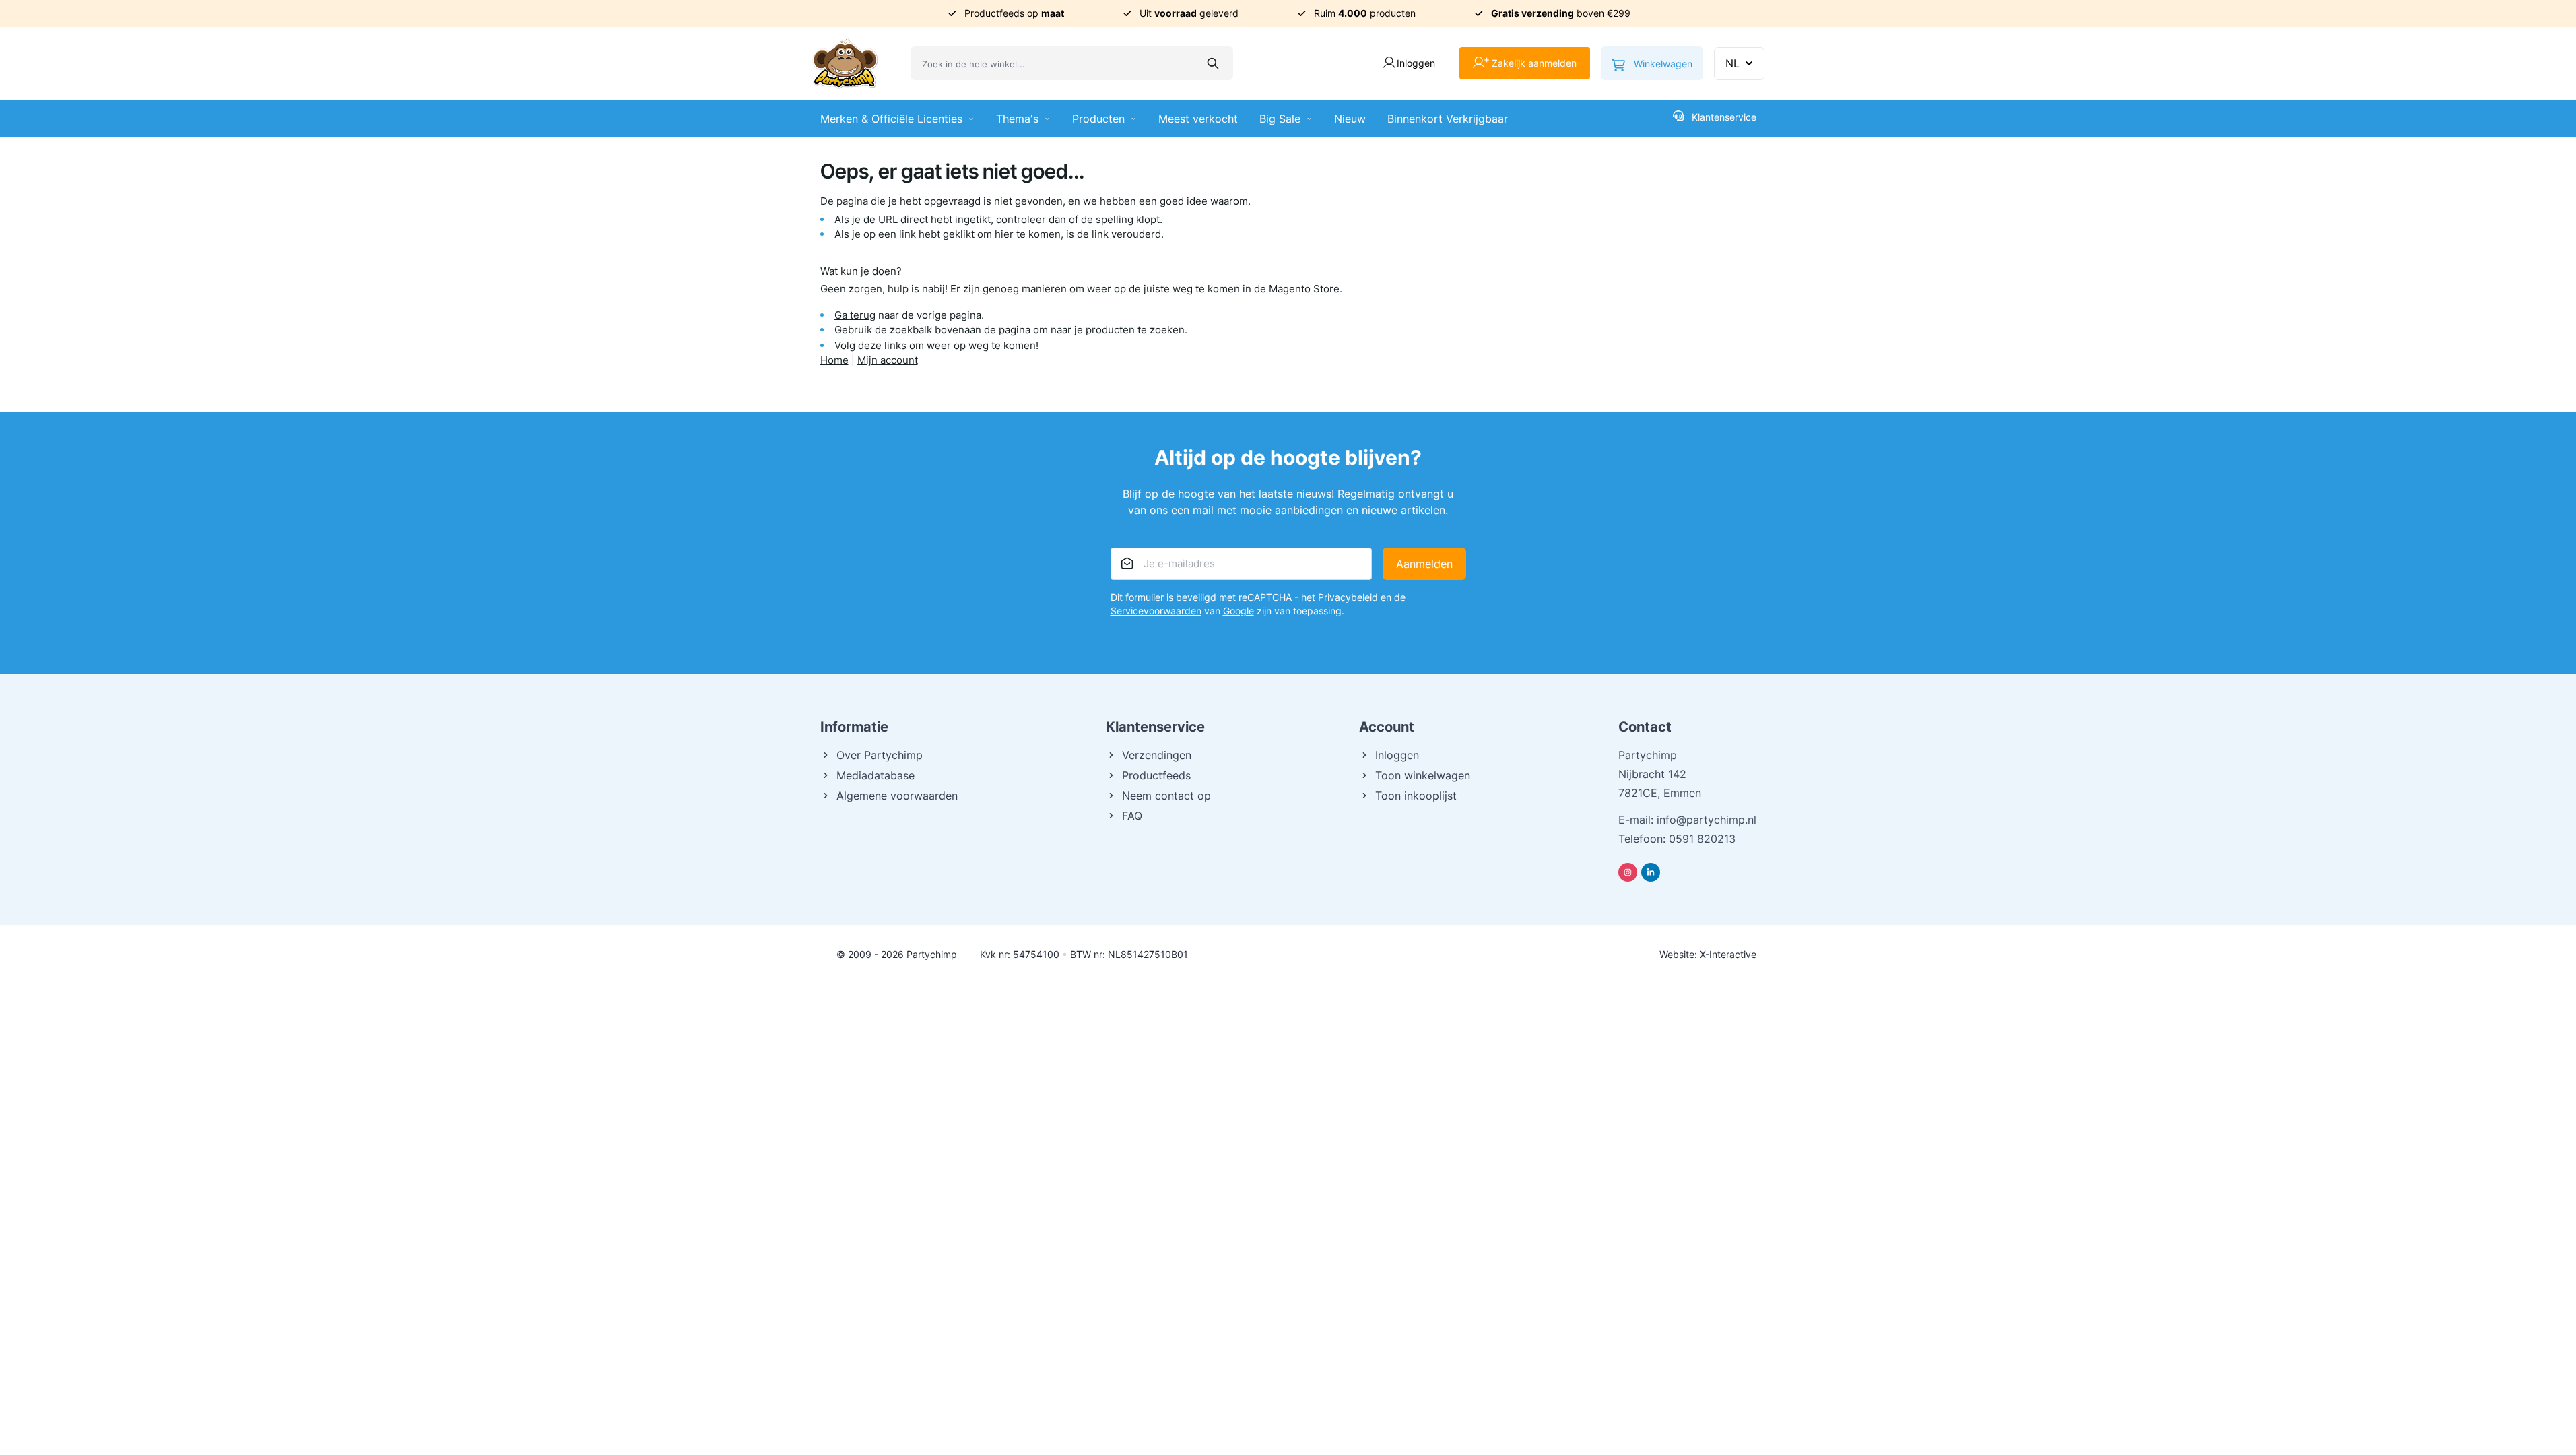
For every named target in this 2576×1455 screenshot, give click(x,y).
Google (1239, 611)
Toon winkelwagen (1423, 775)
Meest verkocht (1198, 119)
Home (834, 360)
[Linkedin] (1651, 872)
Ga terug (855, 315)
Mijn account (888, 360)
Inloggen (1397, 755)
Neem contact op (1166, 796)
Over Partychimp (880, 755)
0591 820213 (1702, 839)
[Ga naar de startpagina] (845, 63)
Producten (1098, 119)
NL (1732, 63)
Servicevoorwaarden (1156, 611)
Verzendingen (1157, 755)
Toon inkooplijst (1416, 796)
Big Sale (1280, 119)
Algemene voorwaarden (897, 796)
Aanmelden (1424, 564)
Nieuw (1350, 119)
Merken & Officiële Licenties (891, 119)
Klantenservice (1724, 117)
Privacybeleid (1348, 597)
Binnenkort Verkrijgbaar (1448, 119)
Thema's (1017, 119)
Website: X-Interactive (1708, 954)
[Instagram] (1628, 872)
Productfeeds (1156, 775)
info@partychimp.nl (1707, 820)
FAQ (1132, 816)
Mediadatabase (876, 775)
